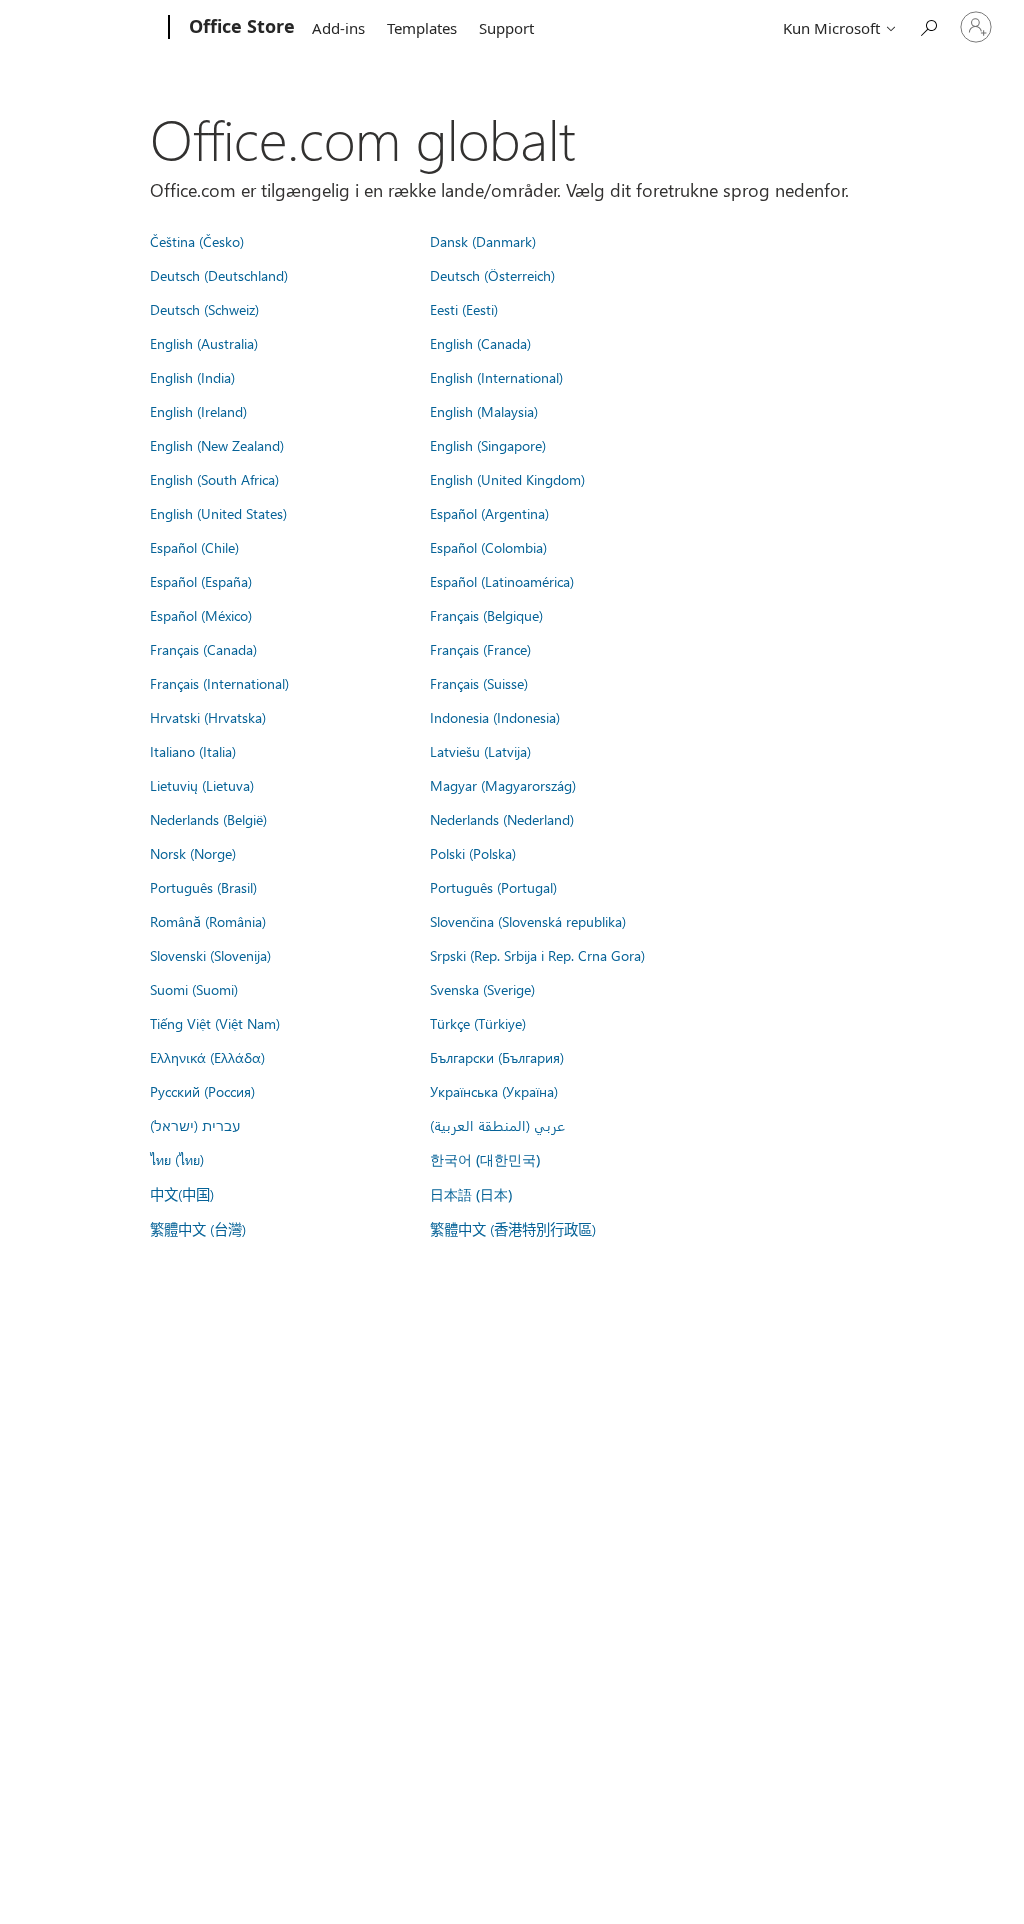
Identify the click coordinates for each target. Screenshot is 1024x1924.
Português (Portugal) (493, 887)
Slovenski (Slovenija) (210, 955)
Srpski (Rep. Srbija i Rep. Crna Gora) (537, 955)
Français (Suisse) (479, 683)
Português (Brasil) (203, 887)
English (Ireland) (198, 411)
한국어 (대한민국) (485, 1159)
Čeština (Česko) (197, 241)
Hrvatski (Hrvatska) (208, 717)
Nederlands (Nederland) (502, 819)
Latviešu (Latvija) (480, 751)
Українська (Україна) (494, 1091)
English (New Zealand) (217, 445)
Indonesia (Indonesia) (495, 717)
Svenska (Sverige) (482, 989)
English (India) (192, 377)
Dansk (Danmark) (483, 241)
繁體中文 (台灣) (198, 1229)
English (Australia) (204, 343)
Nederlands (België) (208, 819)
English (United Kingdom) (507, 479)
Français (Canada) (203, 649)
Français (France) (480, 649)
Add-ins (338, 28)
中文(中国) (182, 1194)
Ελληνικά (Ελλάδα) (207, 1057)
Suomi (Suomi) (194, 989)
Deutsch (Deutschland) (219, 275)
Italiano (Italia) (193, 751)
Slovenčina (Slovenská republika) (528, 921)
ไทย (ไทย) (177, 1159)
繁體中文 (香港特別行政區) (513, 1229)
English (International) (496, 377)
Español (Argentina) (489, 513)
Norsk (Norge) (193, 853)
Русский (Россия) (202, 1091)
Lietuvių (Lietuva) (202, 785)
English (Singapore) (488, 445)
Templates (422, 28)
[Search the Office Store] (928, 25)
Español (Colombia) (488, 547)
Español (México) (201, 615)
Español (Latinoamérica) (502, 581)
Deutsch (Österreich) (492, 275)
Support (506, 28)
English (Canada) (480, 343)
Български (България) (497, 1057)
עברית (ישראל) (195, 1125)
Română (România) (208, 921)
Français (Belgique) (486, 615)
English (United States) (218, 513)
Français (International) (219, 683)
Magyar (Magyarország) (503, 785)
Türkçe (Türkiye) (478, 1023)
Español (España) (201, 581)
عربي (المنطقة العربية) (497, 1125)
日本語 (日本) (471, 1194)
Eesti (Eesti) (464, 309)
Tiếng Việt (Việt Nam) (215, 1023)
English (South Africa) (214, 479)
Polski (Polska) (473, 853)
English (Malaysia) (484, 411)
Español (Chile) (194, 547)
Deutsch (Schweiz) (204, 309)
